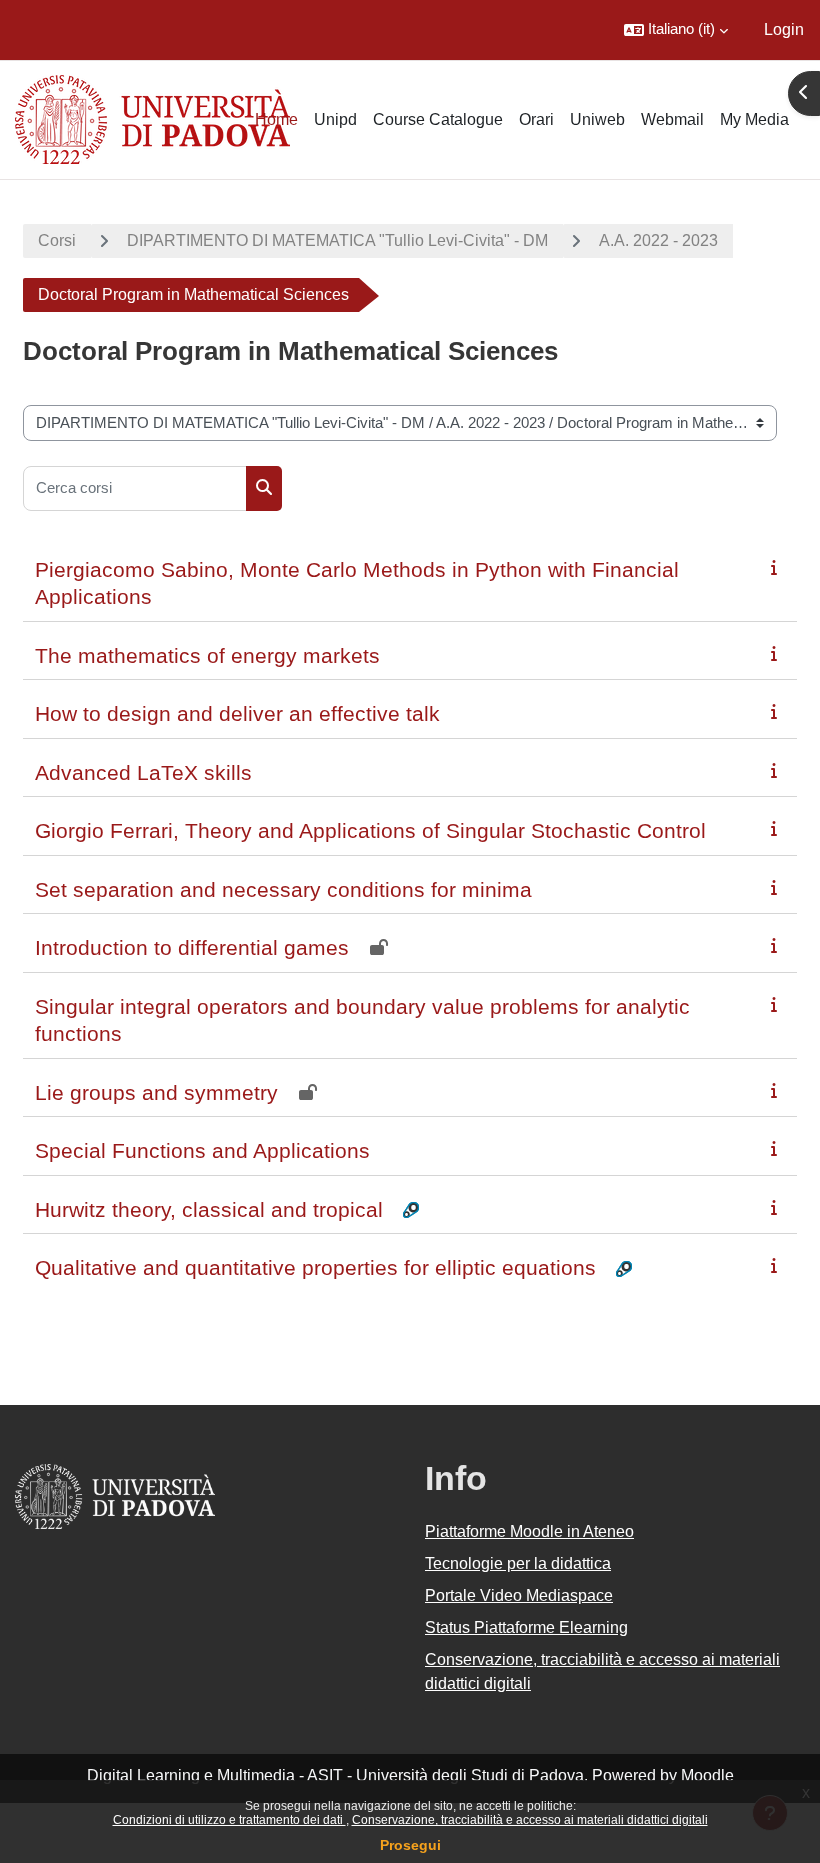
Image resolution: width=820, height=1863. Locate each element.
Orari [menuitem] (536, 119)
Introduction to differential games (192, 947)
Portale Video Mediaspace (519, 1595)
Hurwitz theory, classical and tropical (209, 1209)
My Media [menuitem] (754, 119)
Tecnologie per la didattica (518, 1563)
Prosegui (410, 1845)
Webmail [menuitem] (672, 119)
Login (784, 29)
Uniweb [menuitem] (597, 119)
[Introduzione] (778, 567)
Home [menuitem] (276, 119)
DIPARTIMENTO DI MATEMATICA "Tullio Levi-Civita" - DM (337, 240)
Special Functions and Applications (202, 1150)
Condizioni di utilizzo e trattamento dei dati (229, 1820)
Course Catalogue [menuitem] (438, 119)
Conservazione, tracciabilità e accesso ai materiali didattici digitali (530, 1820)
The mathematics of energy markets (207, 655)
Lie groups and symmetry (156, 1092)
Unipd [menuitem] (335, 119)
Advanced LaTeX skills (143, 772)
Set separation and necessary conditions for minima (283, 889)
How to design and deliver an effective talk (237, 713)
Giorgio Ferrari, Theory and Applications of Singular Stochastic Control (370, 830)
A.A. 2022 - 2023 (658, 240)
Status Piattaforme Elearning (526, 1627)
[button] (676, 30)
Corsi (57, 240)
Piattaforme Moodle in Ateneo (529, 1531)
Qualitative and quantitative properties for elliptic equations (315, 1267)
